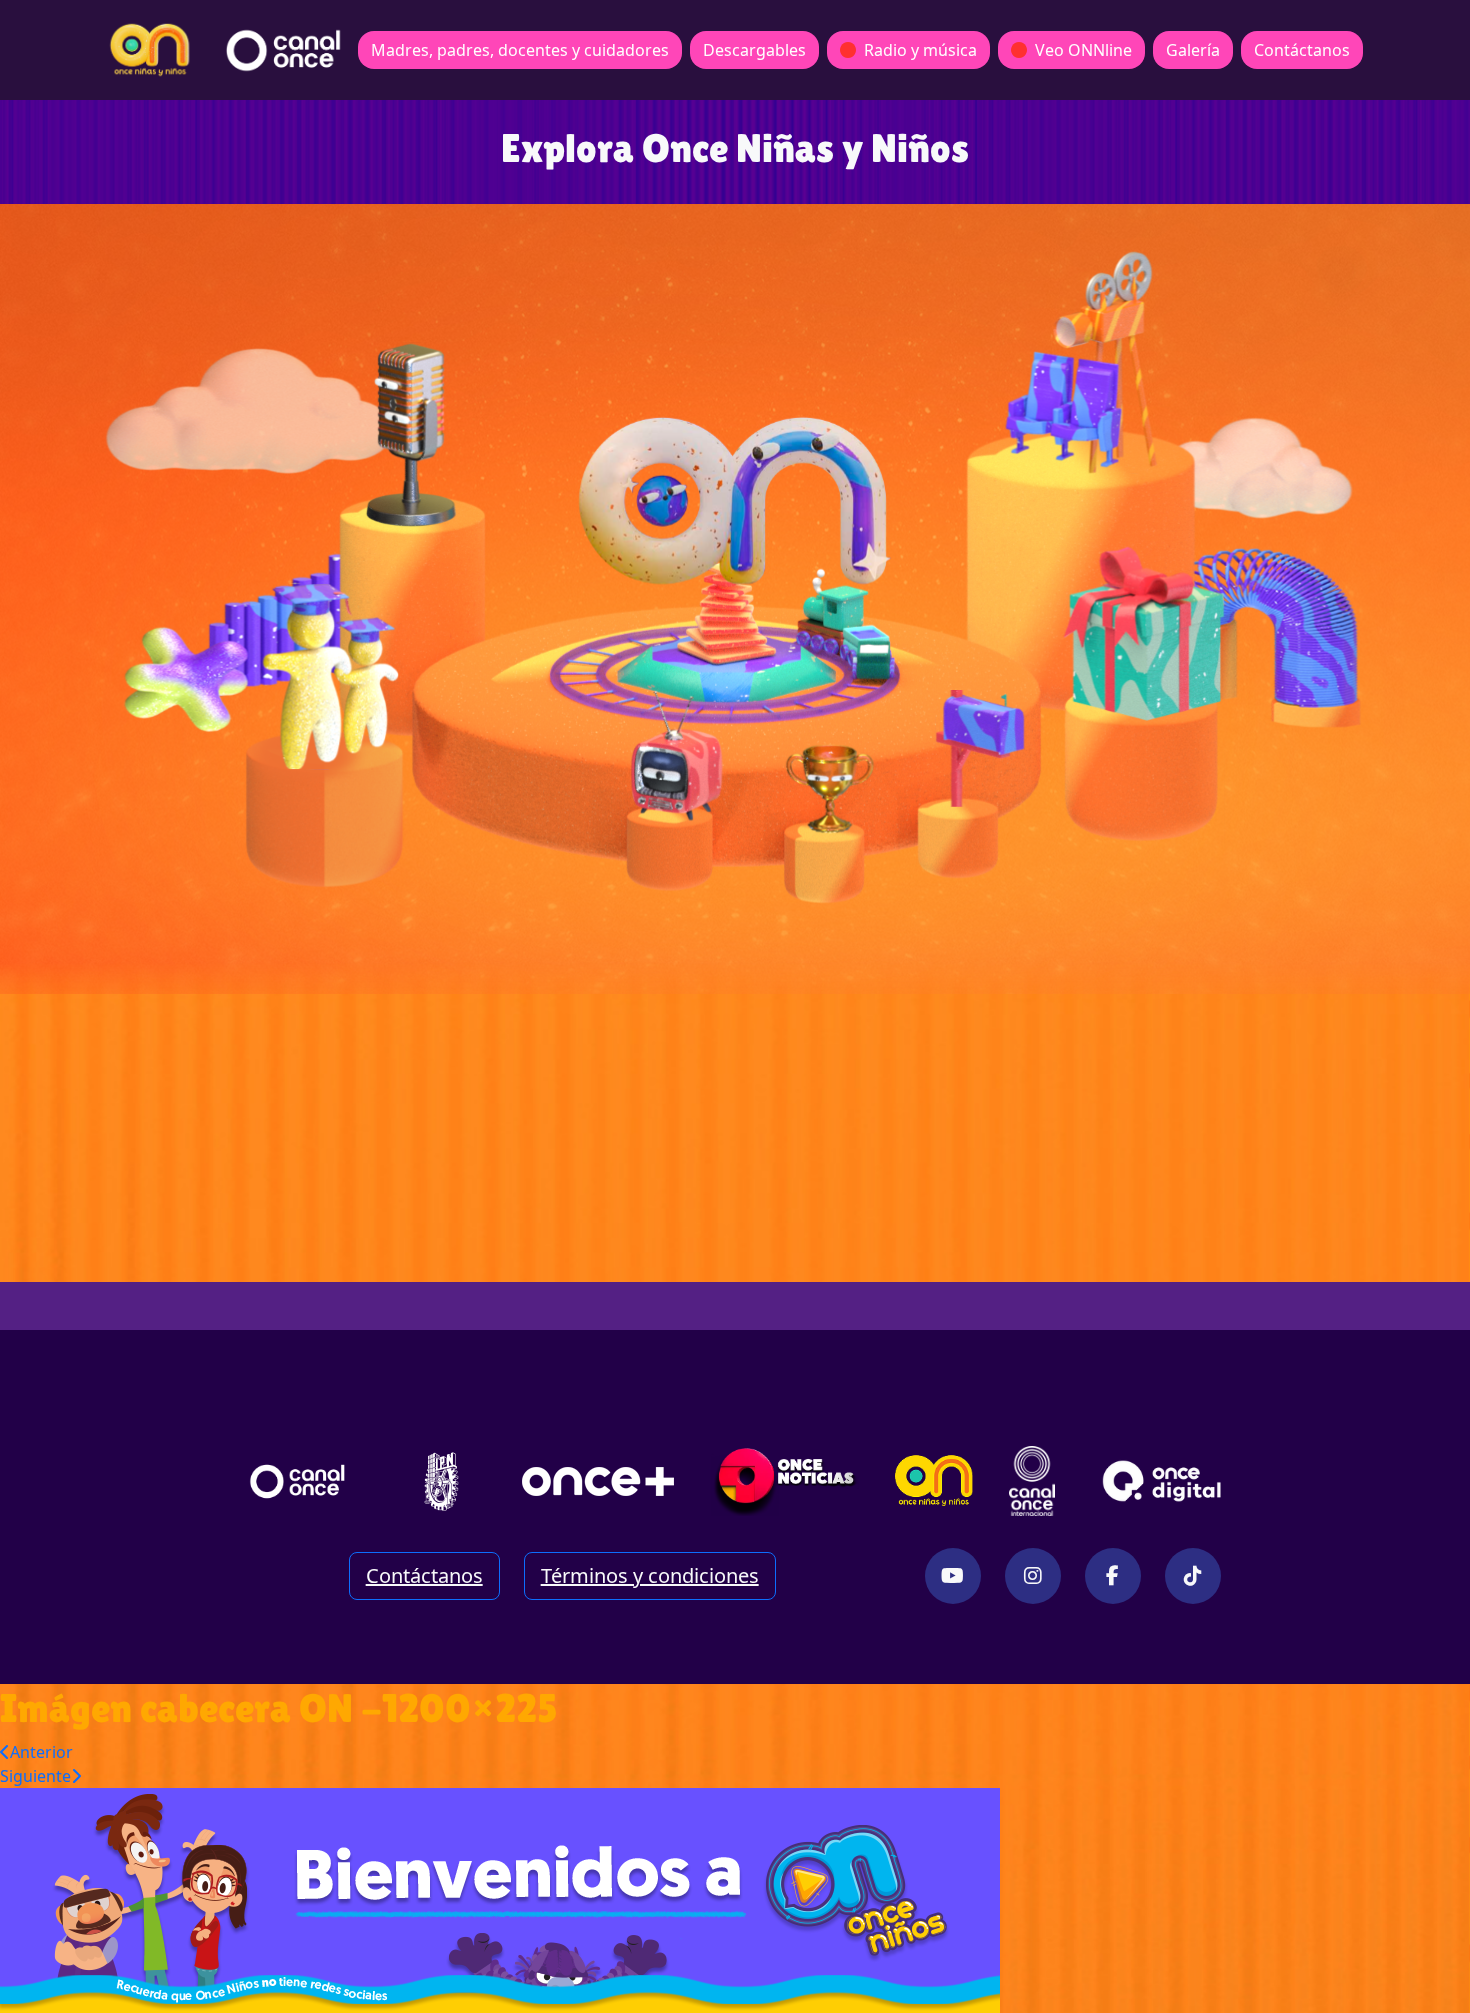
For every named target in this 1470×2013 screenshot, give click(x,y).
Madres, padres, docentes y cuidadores (520, 50)
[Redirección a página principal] (150, 50)
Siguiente (35, 1776)
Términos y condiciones (650, 1575)
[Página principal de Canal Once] (298, 1481)
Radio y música (920, 50)
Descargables (754, 50)
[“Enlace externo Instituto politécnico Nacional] (441, 1481)
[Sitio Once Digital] (1164, 1481)
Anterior (41, 1752)
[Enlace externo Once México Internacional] (1032, 1481)
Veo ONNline (1083, 50)
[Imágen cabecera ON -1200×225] (500, 1899)
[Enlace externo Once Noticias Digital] (785, 1481)
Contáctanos (1302, 50)
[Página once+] (598, 1481)
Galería (1193, 50)
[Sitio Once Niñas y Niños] (934, 1481)
